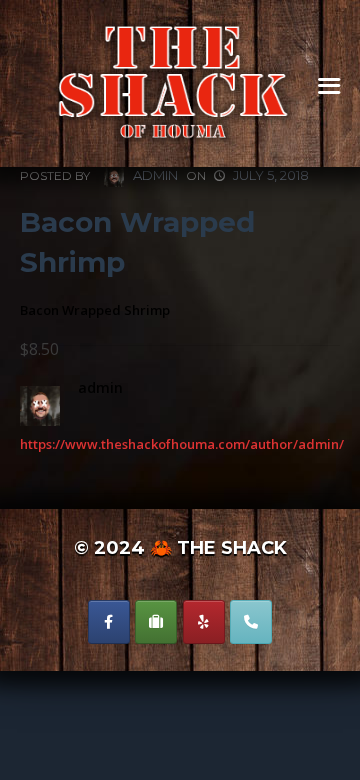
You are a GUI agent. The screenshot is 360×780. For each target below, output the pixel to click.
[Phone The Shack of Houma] (251, 622)
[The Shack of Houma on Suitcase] (156, 622)
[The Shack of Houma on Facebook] (109, 622)
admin (154, 175)
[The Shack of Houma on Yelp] (204, 622)
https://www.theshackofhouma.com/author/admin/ (182, 444)
